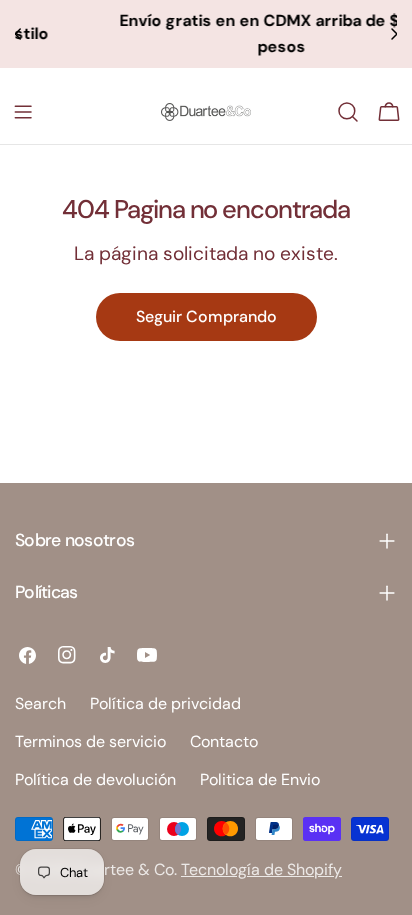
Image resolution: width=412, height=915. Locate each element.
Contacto (224, 741)
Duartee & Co (124, 869)
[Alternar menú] (23, 112)
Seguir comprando (206, 316)
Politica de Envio (260, 779)
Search (40, 703)
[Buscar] (348, 112)
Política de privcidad (165, 703)
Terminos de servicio (90, 741)
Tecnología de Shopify (261, 869)
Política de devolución (95, 779)
